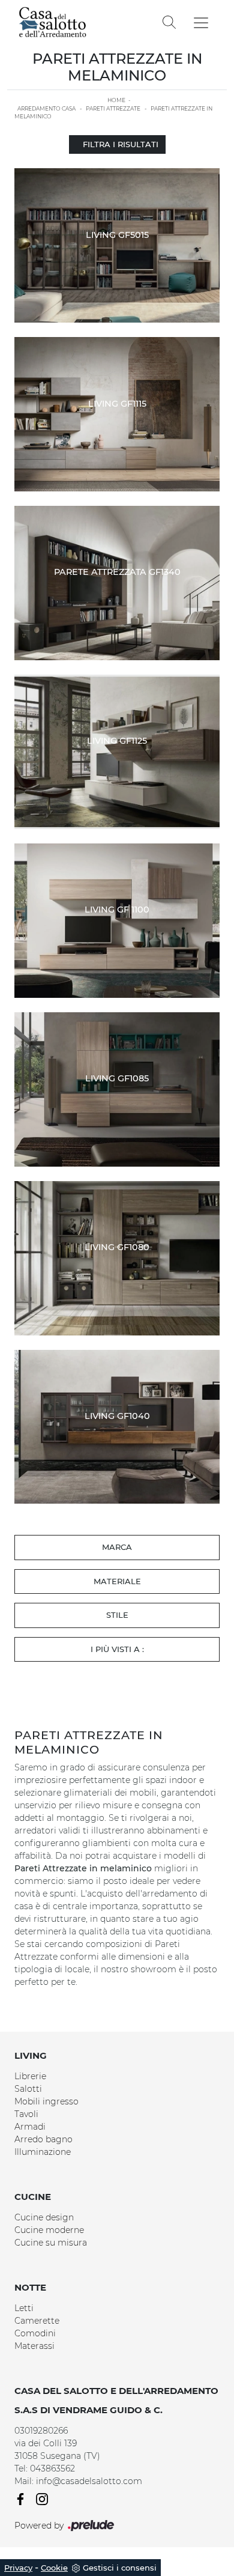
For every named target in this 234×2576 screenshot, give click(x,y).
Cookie (54, 2568)
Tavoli (26, 2114)
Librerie (30, 2076)
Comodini (35, 2333)
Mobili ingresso (46, 2101)
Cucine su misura (51, 2243)
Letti (24, 2308)
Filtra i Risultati (121, 144)
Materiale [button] (117, 1581)
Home (116, 100)
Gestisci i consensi (120, 2568)
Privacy (18, 2568)
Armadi (30, 2127)
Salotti (28, 2089)
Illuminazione (43, 2152)
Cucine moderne (49, 2230)
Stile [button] (117, 1615)
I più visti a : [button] (117, 1649)
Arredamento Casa (46, 108)
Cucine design (44, 2217)
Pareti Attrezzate (113, 108)
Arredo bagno (43, 2139)
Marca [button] (117, 1547)
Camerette (37, 2321)
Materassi (34, 2346)
